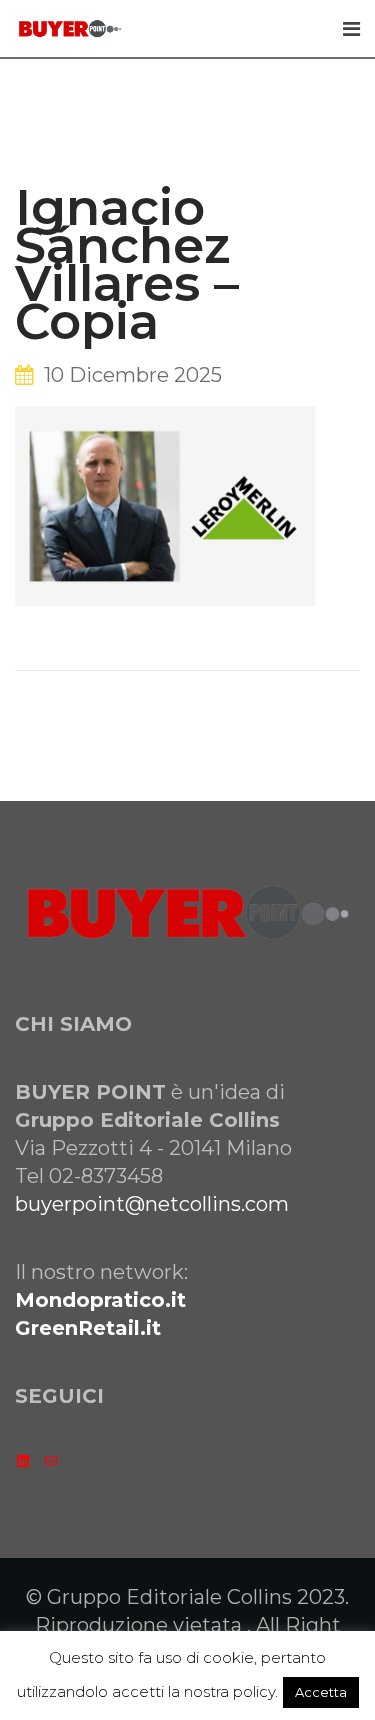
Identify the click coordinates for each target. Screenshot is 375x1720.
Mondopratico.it (100, 1300)
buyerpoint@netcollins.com (152, 1204)
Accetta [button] (321, 1692)
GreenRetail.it (88, 1328)
